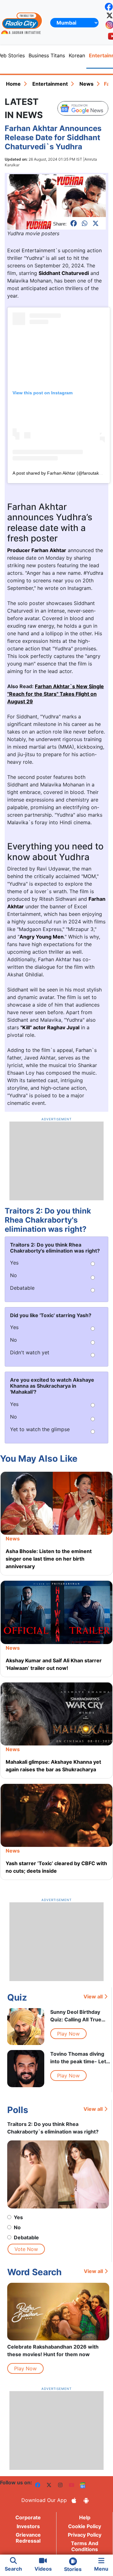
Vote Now (26, 2249)
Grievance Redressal (28, 2538)
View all (93, 1996)
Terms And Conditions (85, 2546)
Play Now (68, 2034)
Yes (18, 2217)
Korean (77, 55)
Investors (28, 2526)
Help (85, 2517)
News (86, 84)
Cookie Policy (85, 2526)
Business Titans (47, 55)
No (17, 2227)
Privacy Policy (85, 2535)
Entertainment (50, 84)
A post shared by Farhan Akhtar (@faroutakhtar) (60, 473)
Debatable (26, 2237)
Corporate (28, 2517)
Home (13, 84)
